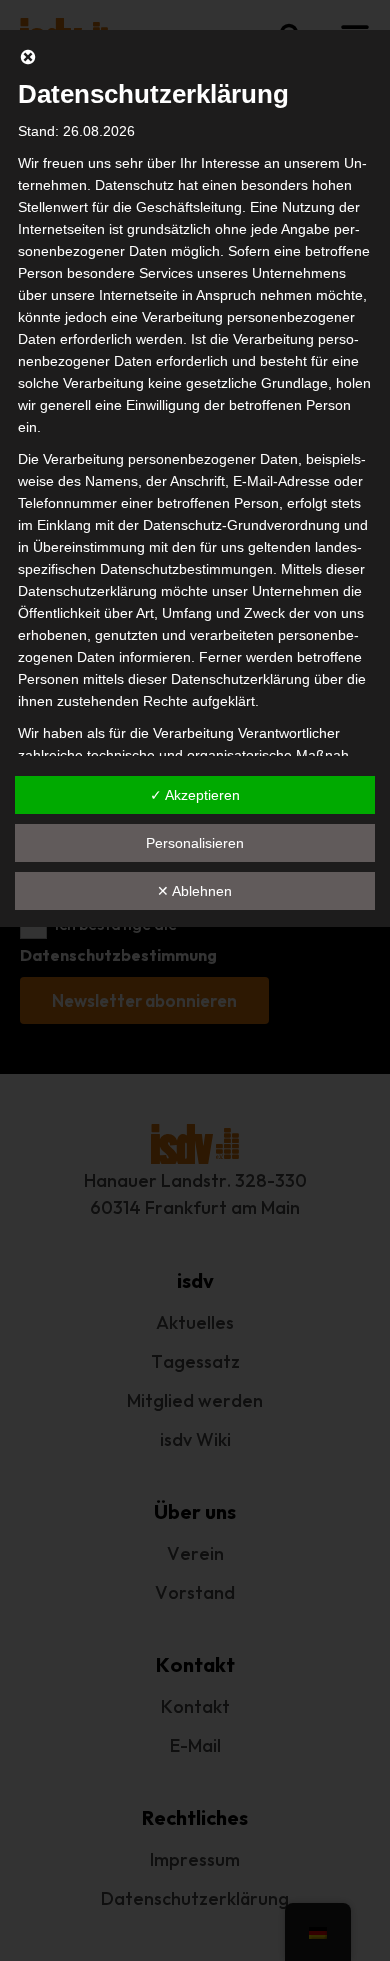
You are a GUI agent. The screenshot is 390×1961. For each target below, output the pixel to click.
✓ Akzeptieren (195, 795)
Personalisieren (195, 843)
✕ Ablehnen (194, 891)
